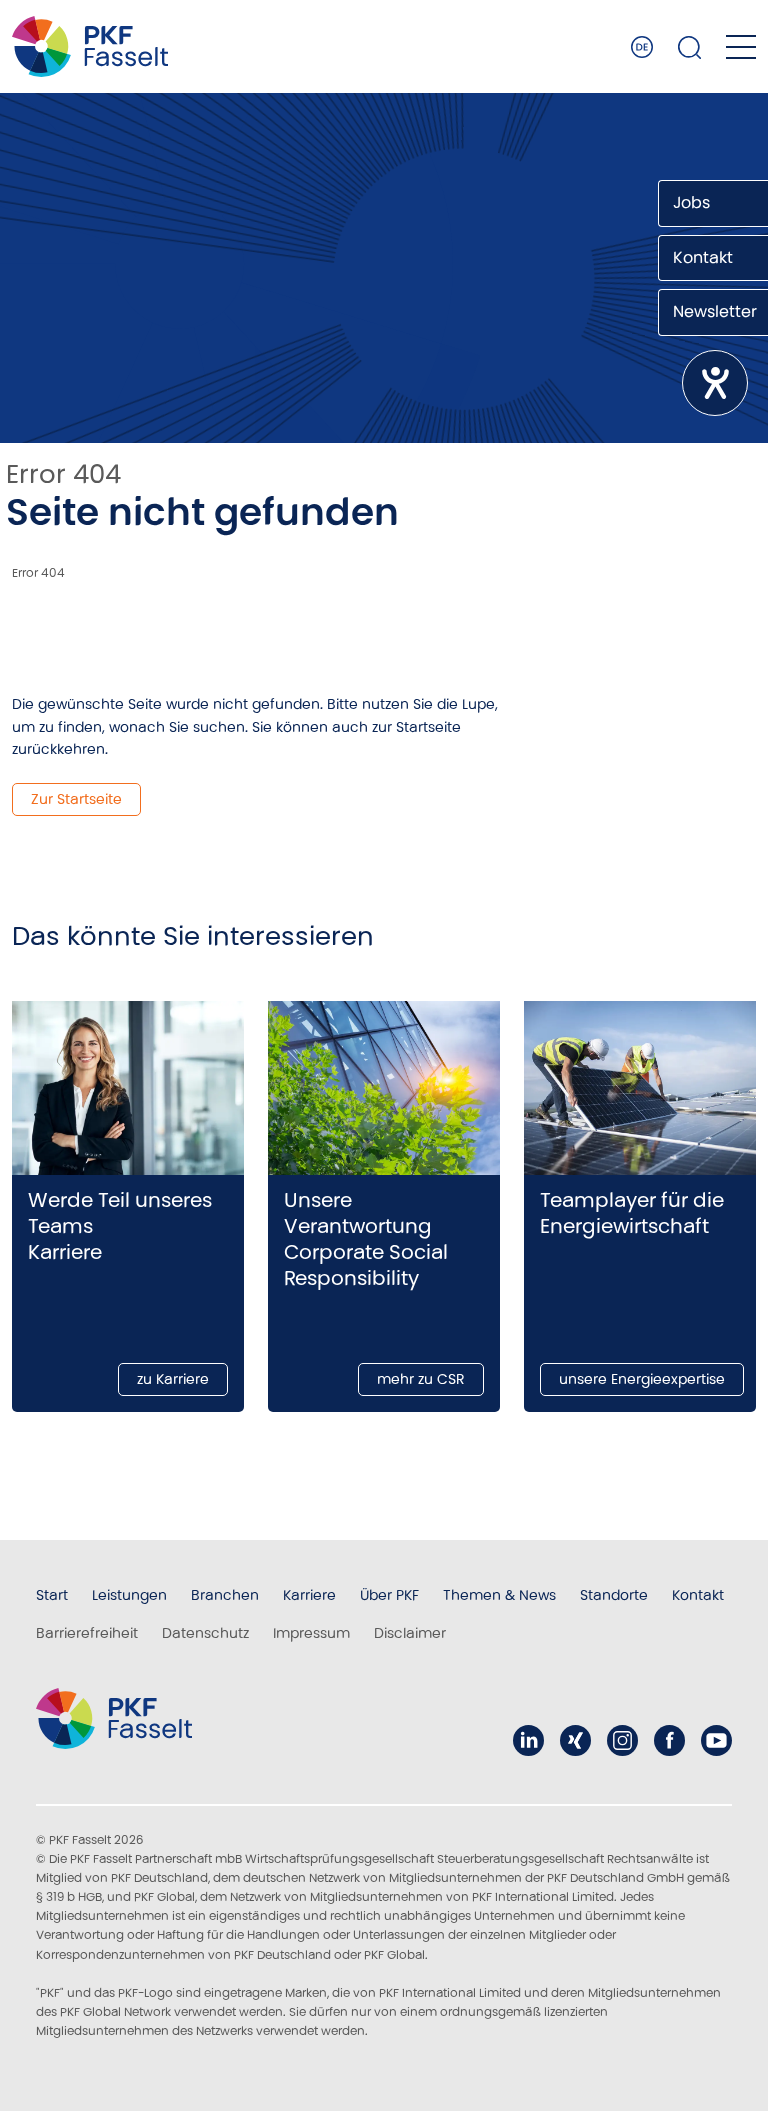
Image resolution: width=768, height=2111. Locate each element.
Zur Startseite (76, 799)
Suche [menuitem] (690, 47)
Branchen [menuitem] (225, 1595)
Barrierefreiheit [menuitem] (87, 1633)
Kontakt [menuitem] (698, 1595)
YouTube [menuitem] (716, 1740)
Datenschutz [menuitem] (205, 1633)
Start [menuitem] (52, 1595)
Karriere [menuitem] (309, 1595)
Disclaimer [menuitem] (410, 1633)
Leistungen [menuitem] (129, 1595)
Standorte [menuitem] (614, 1595)
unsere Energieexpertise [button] (642, 1379)
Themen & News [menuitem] (499, 1595)
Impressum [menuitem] (311, 1633)
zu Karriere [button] (173, 1379)
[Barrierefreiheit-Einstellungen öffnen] (715, 383)
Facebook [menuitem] (669, 1740)
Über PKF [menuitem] (389, 1595)
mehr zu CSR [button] (421, 1379)
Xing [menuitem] (575, 1740)
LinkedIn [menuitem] (528, 1740)
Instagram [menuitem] (622, 1740)
